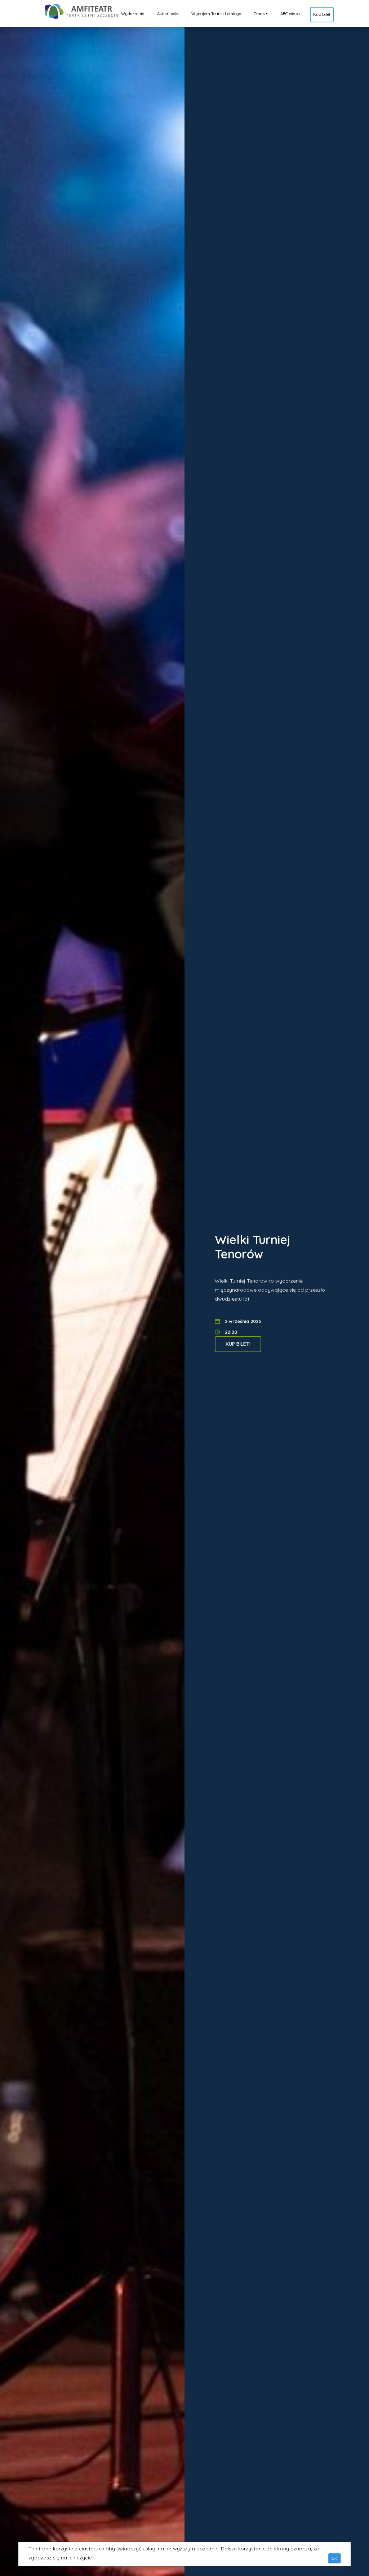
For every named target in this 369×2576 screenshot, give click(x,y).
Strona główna (64, 10)
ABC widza (290, 14)
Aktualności (168, 14)
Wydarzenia (133, 14)
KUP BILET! (238, 1344)
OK (334, 2558)
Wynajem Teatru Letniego (216, 14)
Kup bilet (322, 14)
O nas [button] (259, 14)
